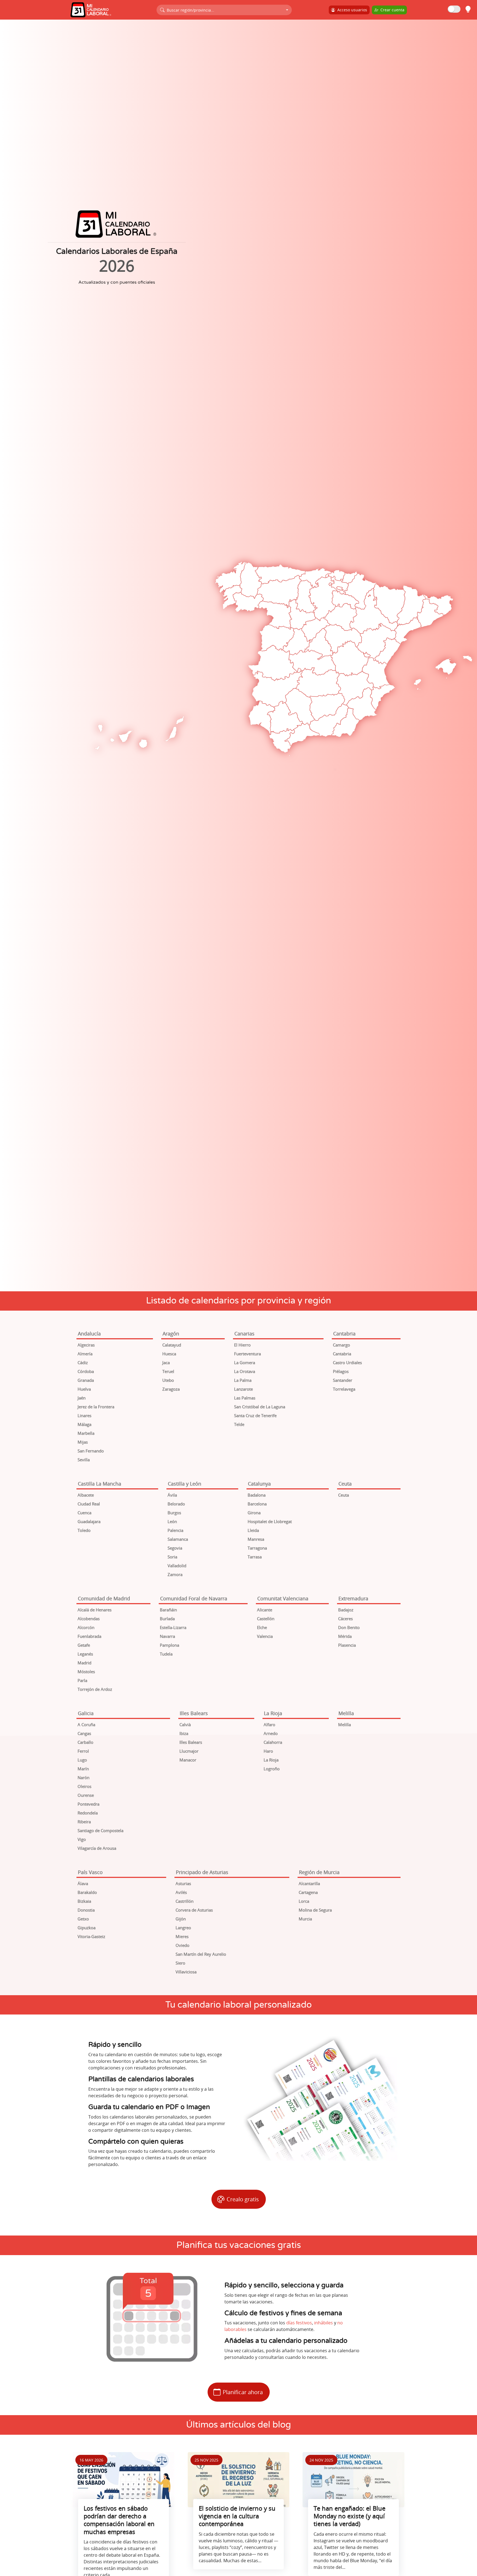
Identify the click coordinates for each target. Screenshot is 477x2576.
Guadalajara (89, 1521)
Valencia (265, 1636)
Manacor (188, 1760)
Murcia (305, 1919)
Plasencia (347, 1645)
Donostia (86, 1910)
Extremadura (353, 1598)
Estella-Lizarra (173, 1627)
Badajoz (346, 1610)
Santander (343, 1380)
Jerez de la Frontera (96, 1407)
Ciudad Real (89, 1504)
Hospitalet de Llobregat (270, 1521)
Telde (239, 1424)
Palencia (175, 1530)
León (172, 1521)
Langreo (183, 1928)
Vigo (82, 1839)
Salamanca (178, 1539)
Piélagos (341, 1371)
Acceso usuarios (351, 10)
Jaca (166, 1362)
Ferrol (83, 1751)
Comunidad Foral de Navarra (194, 1598)
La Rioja (273, 1713)
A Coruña (86, 1725)
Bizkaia (84, 1901)
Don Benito (349, 1627)
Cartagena (308, 1892)
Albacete (86, 1495)
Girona (254, 1513)
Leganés (85, 1654)
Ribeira (84, 1822)
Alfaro (269, 1725)
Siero (180, 1963)
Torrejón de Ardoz (95, 1689)
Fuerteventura (247, 1354)
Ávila (172, 1495)
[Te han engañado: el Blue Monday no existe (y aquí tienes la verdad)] (353, 2480)
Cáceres (345, 1619)
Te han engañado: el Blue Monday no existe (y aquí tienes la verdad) (349, 2516)
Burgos (174, 1513)
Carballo (85, 1742)
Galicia (86, 1713)
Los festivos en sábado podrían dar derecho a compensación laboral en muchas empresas (119, 2520)
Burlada (167, 1619)
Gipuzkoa (87, 1928)
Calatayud (172, 1345)
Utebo (168, 1380)
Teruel (168, 1371)
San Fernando (91, 1451)
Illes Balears (194, 1713)
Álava (83, 1883)
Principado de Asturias (202, 1872)
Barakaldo (87, 1892)
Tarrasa (255, 1557)
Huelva (84, 1389)
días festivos (299, 2323)
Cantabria (344, 1334)
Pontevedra (88, 1804)
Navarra (167, 1636)
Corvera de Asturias (194, 1910)
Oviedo (182, 1945)
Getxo (83, 1919)
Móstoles (86, 1672)
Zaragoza (171, 1389)
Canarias (244, 1334)
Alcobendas (89, 1619)
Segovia (175, 1548)
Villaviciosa (186, 1972)
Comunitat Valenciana (283, 1598)
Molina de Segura (315, 1910)
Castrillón (185, 1901)
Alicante (265, 1610)
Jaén (82, 1398)
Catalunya (259, 1484)
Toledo (84, 1530)
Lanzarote (243, 1389)
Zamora (175, 1574)
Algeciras (86, 1345)
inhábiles (324, 2323)
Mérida (345, 1636)
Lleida (253, 1530)
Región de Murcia (319, 1872)
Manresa (256, 1539)
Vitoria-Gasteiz (91, 1936)
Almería (85, 1354)
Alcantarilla (309, 1883)
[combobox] (224, 10)
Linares (84, 1415)
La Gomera (245, 1362)
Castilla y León (185, 1484)
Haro (268, 1751)
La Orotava (245, 1371)
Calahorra (273, 1742)
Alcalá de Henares (95, 1610)
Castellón (266, 1619)
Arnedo (271, 1733)
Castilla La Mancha (100, 1484)
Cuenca (84, 1513)
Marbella (86, 1433)
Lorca (304, 1901)
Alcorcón (86, 1627)
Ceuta (345, 1484)
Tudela (166, 1654)
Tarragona (257, 1548)
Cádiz (83, 1362)
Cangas (84, 1733)
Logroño (272, 1769)
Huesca (169, 1354)
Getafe (84, 1645)
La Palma (243, 1380)
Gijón (181, 1919)
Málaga (84, 1424)
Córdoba (86, 1371)
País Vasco (90, 1872)
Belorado (176, 1504)
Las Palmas (245, 1398)
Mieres (182, 1936)
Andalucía (89, 1334)
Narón (84, 1777)
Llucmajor (189, 1751)
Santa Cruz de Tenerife (255, 1415)
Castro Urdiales (347, 1362)
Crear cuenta (391, 10)
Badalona (257, 1495)
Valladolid (177, 1566)
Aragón (171, 1334)
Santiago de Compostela (100, 1830)
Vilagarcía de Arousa (97, 1848)
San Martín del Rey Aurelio (201, 1954)
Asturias (183, 1883)
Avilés (181, 1892)
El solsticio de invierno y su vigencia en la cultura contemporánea (237, 2516)
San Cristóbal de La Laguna (260, 1407)
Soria (172, 1557)
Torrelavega (344, 1389)
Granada (86, 1380)
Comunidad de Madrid (104, 1598)
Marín (83, 1769)
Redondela (88, 1813)
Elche (262, 1627)
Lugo (82, 1760)
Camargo (341, 1345)
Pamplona (169, 1645)
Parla (82, 1680)
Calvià (185, 1725)
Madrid (84, 1663)
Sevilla (84, 1460)
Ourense (86, 1795)
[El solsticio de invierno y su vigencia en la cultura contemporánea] (239, 2480)
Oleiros (84, 1786)
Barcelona (257, 1504)
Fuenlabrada (89, 1636)
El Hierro (242, 1345)
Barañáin (168, 1610)
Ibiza (184, 1733)
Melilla (346, 1713)
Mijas (83, 1442)
